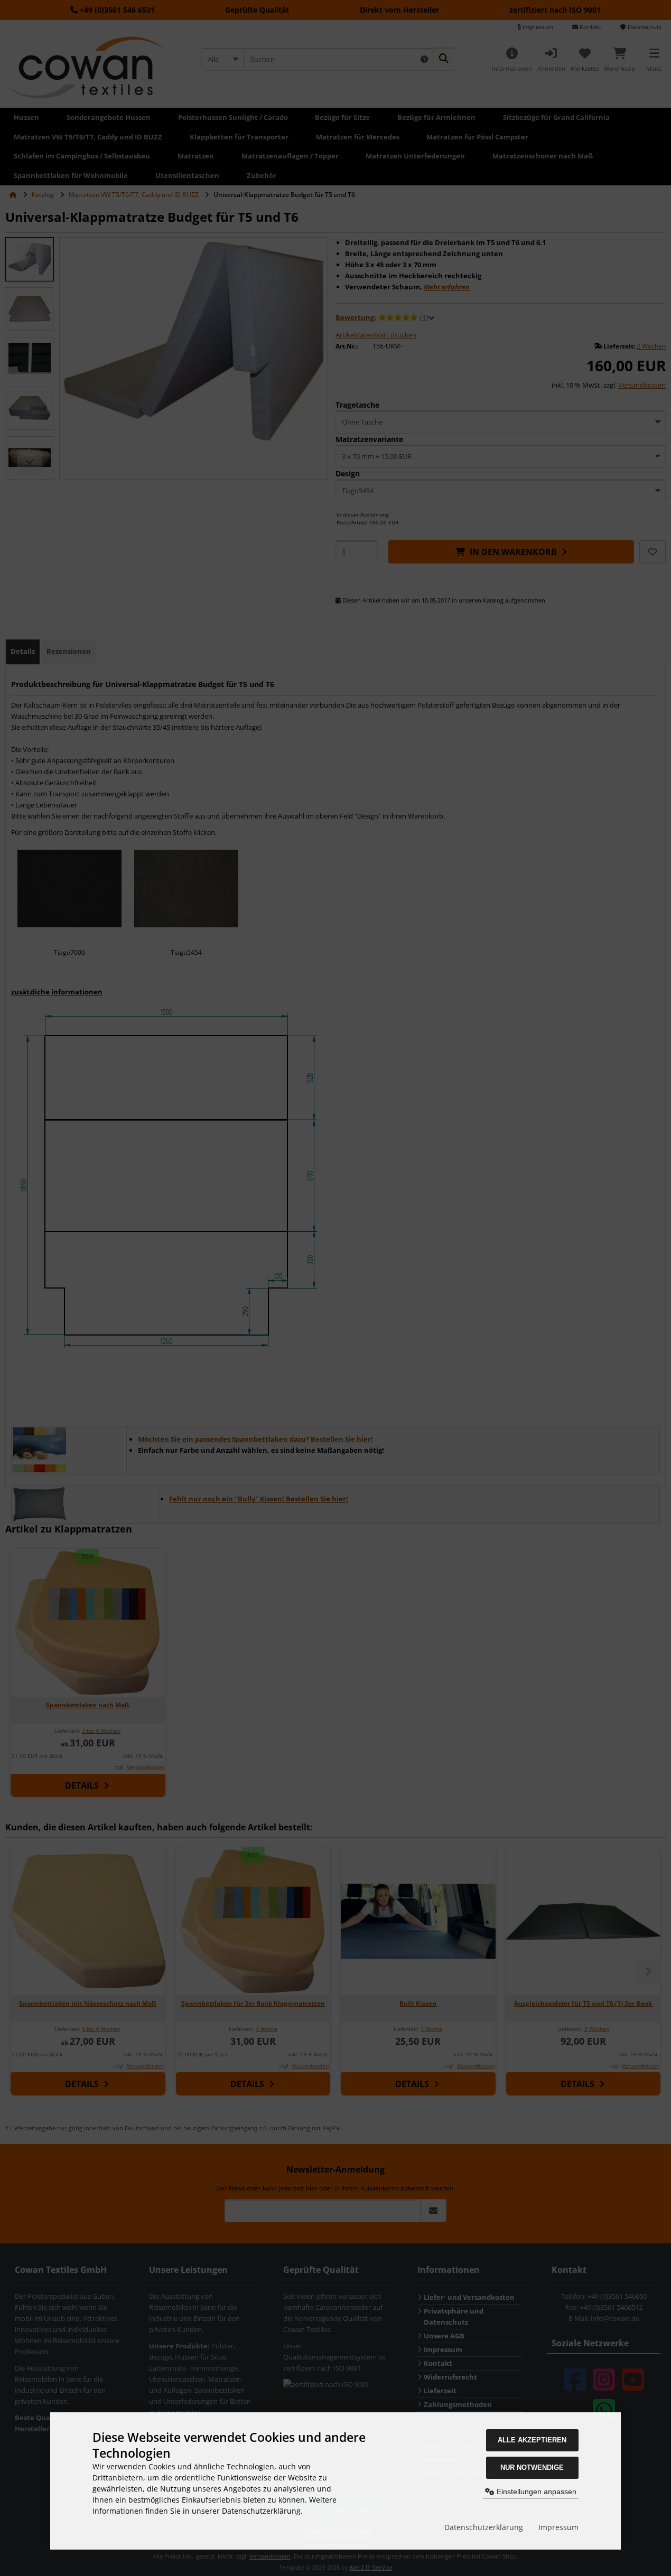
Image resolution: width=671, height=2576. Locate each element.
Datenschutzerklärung (484, 2527)
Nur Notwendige (532, 2467)
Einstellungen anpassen (535, 2492)
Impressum (558, 2527)
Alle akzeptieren (532, 2440)
